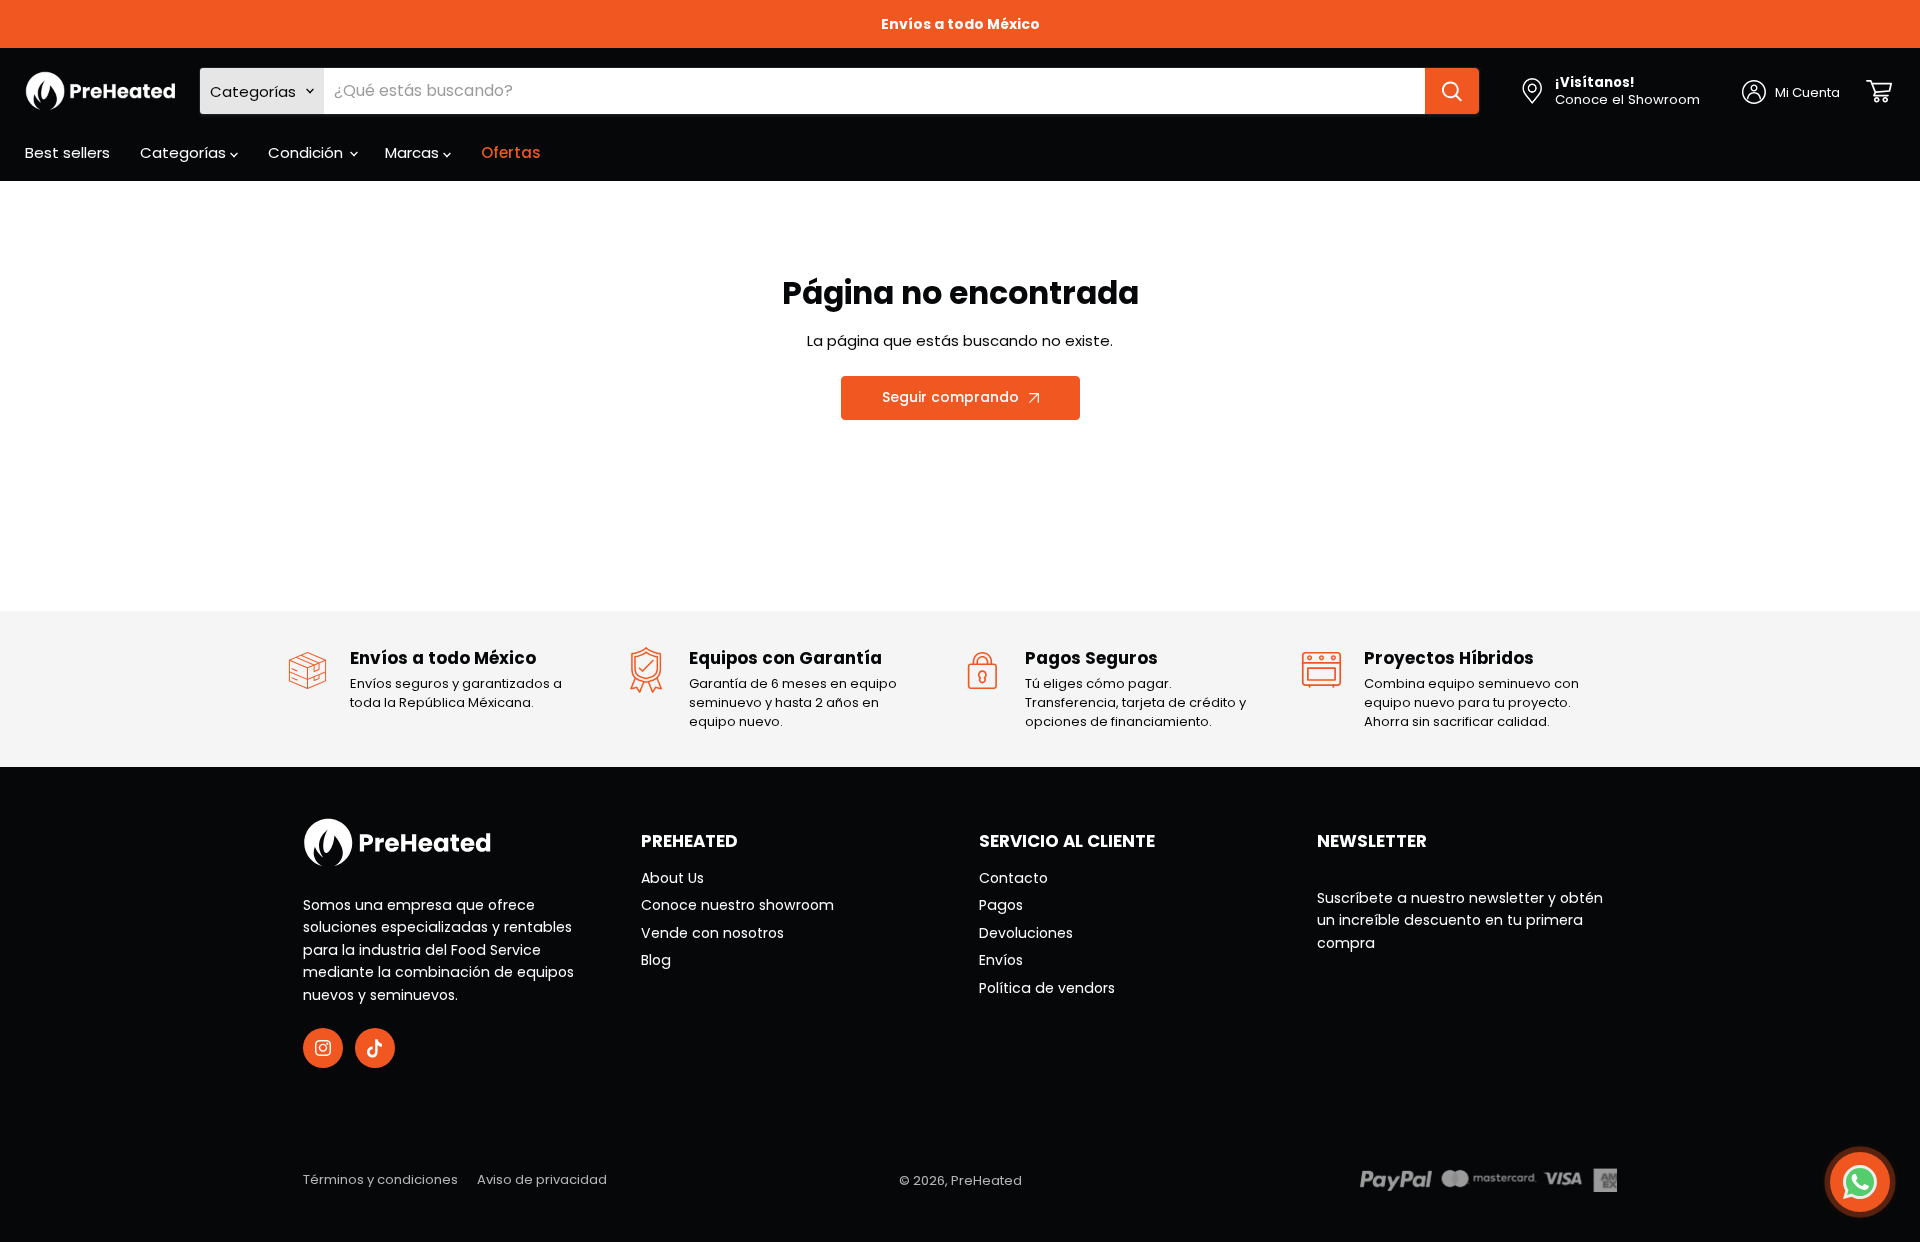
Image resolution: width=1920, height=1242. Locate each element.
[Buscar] (1452, 91)
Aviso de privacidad (542, 1179)
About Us (672, 878)
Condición (307, 152)
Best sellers (67, 152)
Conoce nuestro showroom (737, 905)
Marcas (414, 152)
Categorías (185, 152)
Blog (656, 960)
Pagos (1001, 905)
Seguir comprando (950, 397)
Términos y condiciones (380, 1179)
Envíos (1001, 960)
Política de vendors (1047, 988)
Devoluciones (1026, 933)
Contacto (1013, 878)
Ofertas (511, 152)
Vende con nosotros (712, 933)
